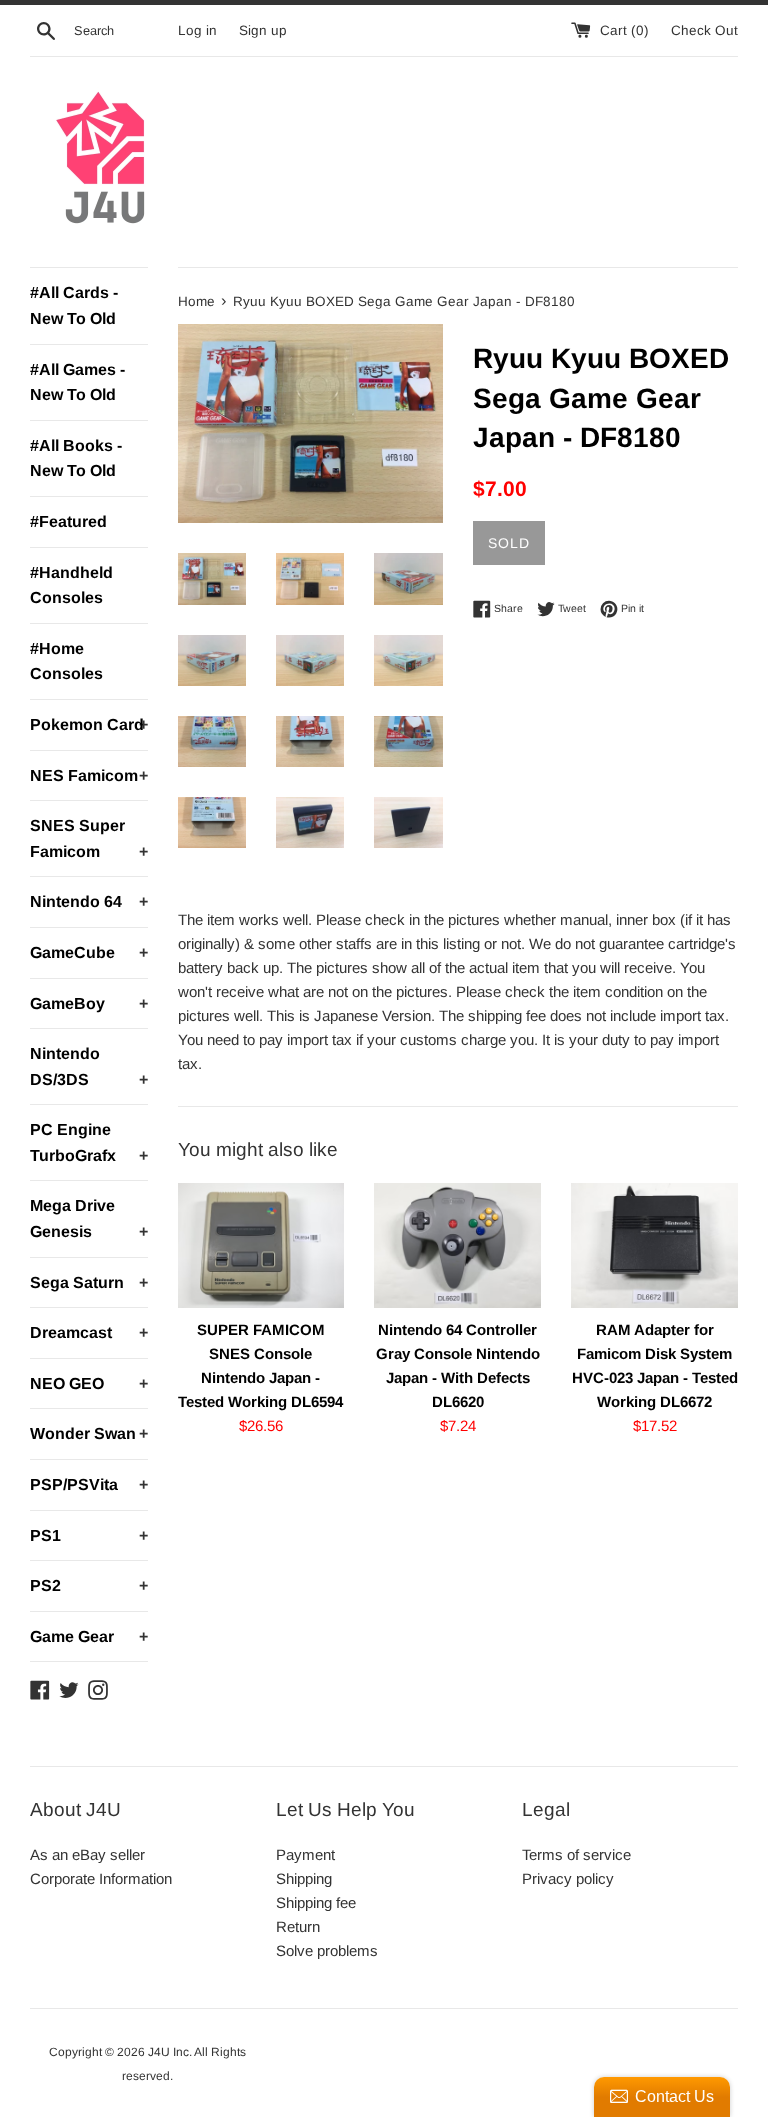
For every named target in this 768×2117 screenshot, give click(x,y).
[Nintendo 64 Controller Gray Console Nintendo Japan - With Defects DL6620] (457, 1245)
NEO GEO (89, 1383)
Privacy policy (568, 1878)
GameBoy (89, 1003)
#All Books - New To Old (76, 458)
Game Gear (89, 1636)
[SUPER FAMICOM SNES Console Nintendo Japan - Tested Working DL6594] (261, 1245)
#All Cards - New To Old (74, 305)
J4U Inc (168, 2052)
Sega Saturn (89, 1282)
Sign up (263, 30)
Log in (197, 30)
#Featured (68, 521)
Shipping (304, 1878)
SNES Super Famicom (89, 838)
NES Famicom (89, 775)
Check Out (704, 30)
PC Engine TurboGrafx (89, 1142)
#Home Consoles (66, 661)
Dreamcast (89, 1332)
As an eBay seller (87, 1854)
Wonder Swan (89, 1433)
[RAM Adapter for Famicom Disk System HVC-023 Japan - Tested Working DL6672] (654, 1245)
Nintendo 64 (89, 901)
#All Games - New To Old (77, 382)
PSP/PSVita (89, 1484)
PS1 (89, 1535)
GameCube (89, 952)
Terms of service (576, 1854)
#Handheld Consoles (71, 585)
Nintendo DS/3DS (89, 1066)
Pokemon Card (89, 724)
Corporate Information (101, 1878)
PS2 (89, 1585)
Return (298, 1926)
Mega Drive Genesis (89, 1218)
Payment (305, 1854)
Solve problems (327, 1950)
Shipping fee (316, 1902)
